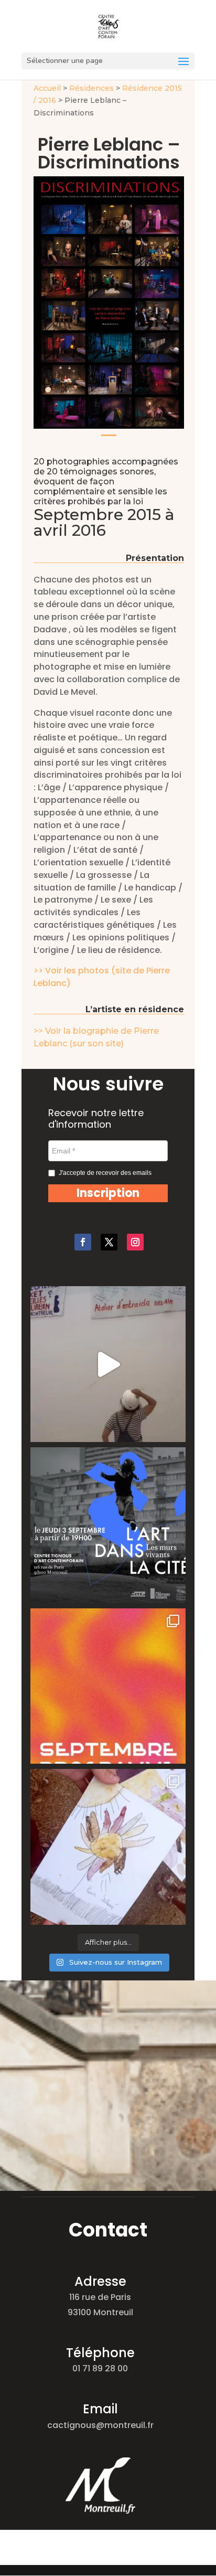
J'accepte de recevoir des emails (105, 1173)
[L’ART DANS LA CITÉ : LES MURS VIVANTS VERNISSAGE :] (108, 1525)
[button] (108, 1193)
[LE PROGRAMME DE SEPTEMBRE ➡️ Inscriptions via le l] (108, 1686)
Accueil (47, 88)
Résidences (91, 88)
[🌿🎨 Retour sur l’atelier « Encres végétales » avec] (108, 1847)
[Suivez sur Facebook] (83, 1242)
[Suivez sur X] (109, 1242)
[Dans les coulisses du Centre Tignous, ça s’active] (108, 1364)
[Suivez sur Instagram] (135, 1242)
